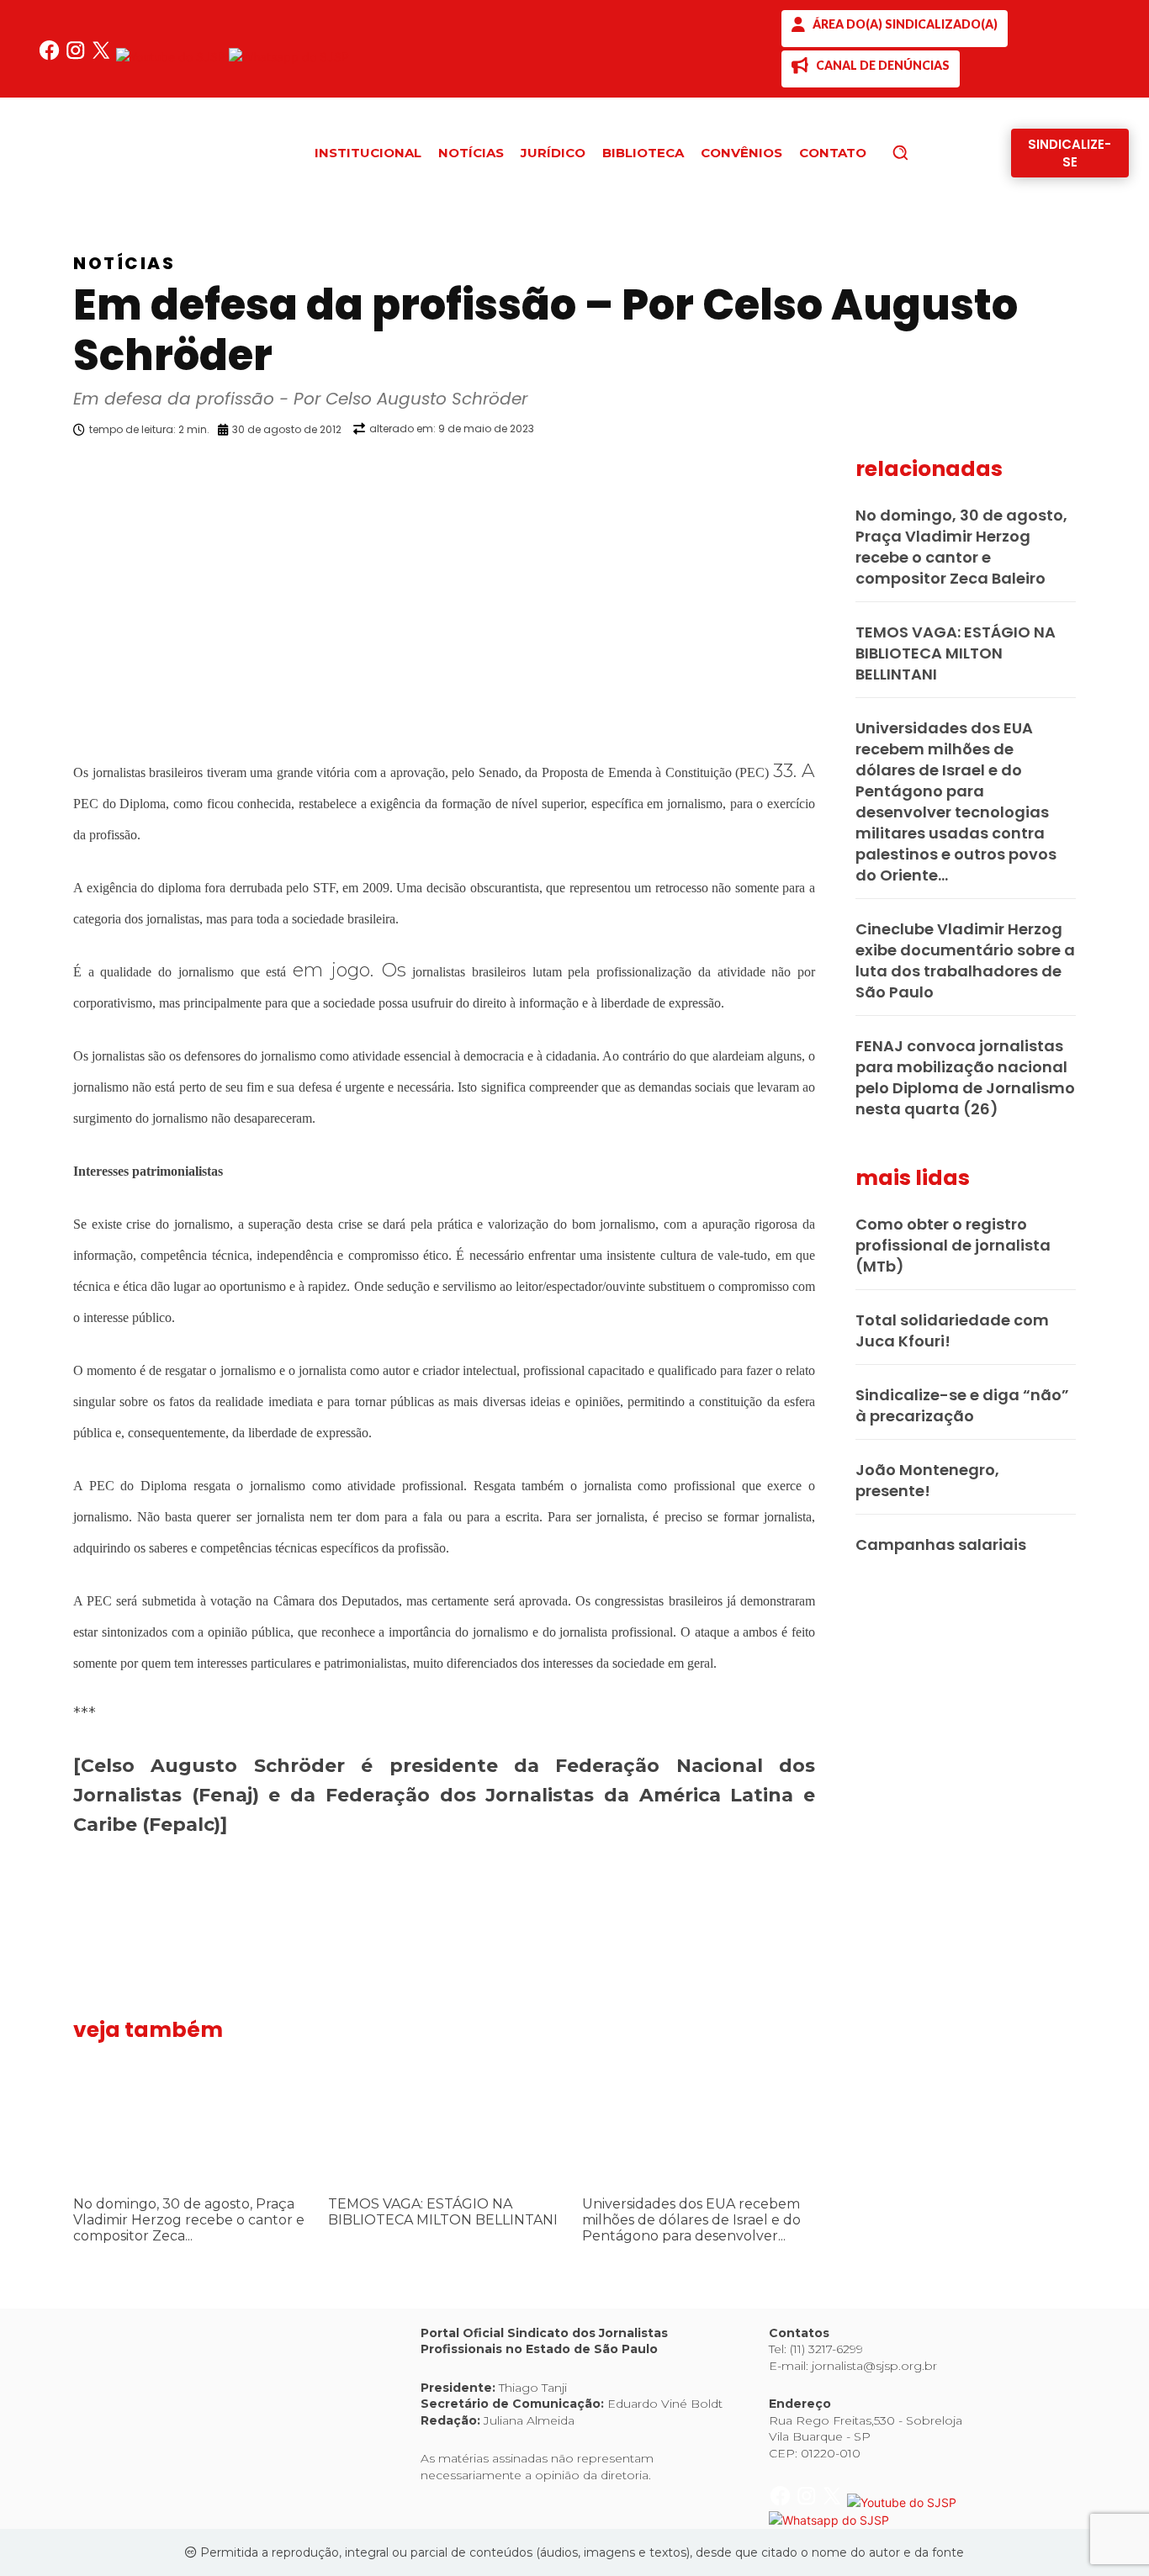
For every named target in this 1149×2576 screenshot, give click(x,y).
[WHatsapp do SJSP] (289, 57)
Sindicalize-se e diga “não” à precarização (962, 1405)
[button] (929, 152)
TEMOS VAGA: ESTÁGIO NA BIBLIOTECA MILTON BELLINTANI (443, 2212)
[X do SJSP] (103, 57)
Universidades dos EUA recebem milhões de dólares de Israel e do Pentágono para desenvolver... (691, 2220)
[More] (831, 473)
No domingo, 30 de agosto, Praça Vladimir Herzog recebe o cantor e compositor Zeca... (189, 2220)
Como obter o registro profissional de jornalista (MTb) (953, 1245)
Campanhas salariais (941, 1545)
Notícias (124, 263)
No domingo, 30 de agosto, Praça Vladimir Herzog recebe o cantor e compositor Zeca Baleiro (961, 547)
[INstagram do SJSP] (77, 57)
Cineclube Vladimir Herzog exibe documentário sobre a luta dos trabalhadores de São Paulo (965, 960)
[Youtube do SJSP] (172, 57)
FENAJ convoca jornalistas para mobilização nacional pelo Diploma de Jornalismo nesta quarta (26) (965, 1077)
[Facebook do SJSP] (51, 57)
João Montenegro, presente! (927, 1480)
